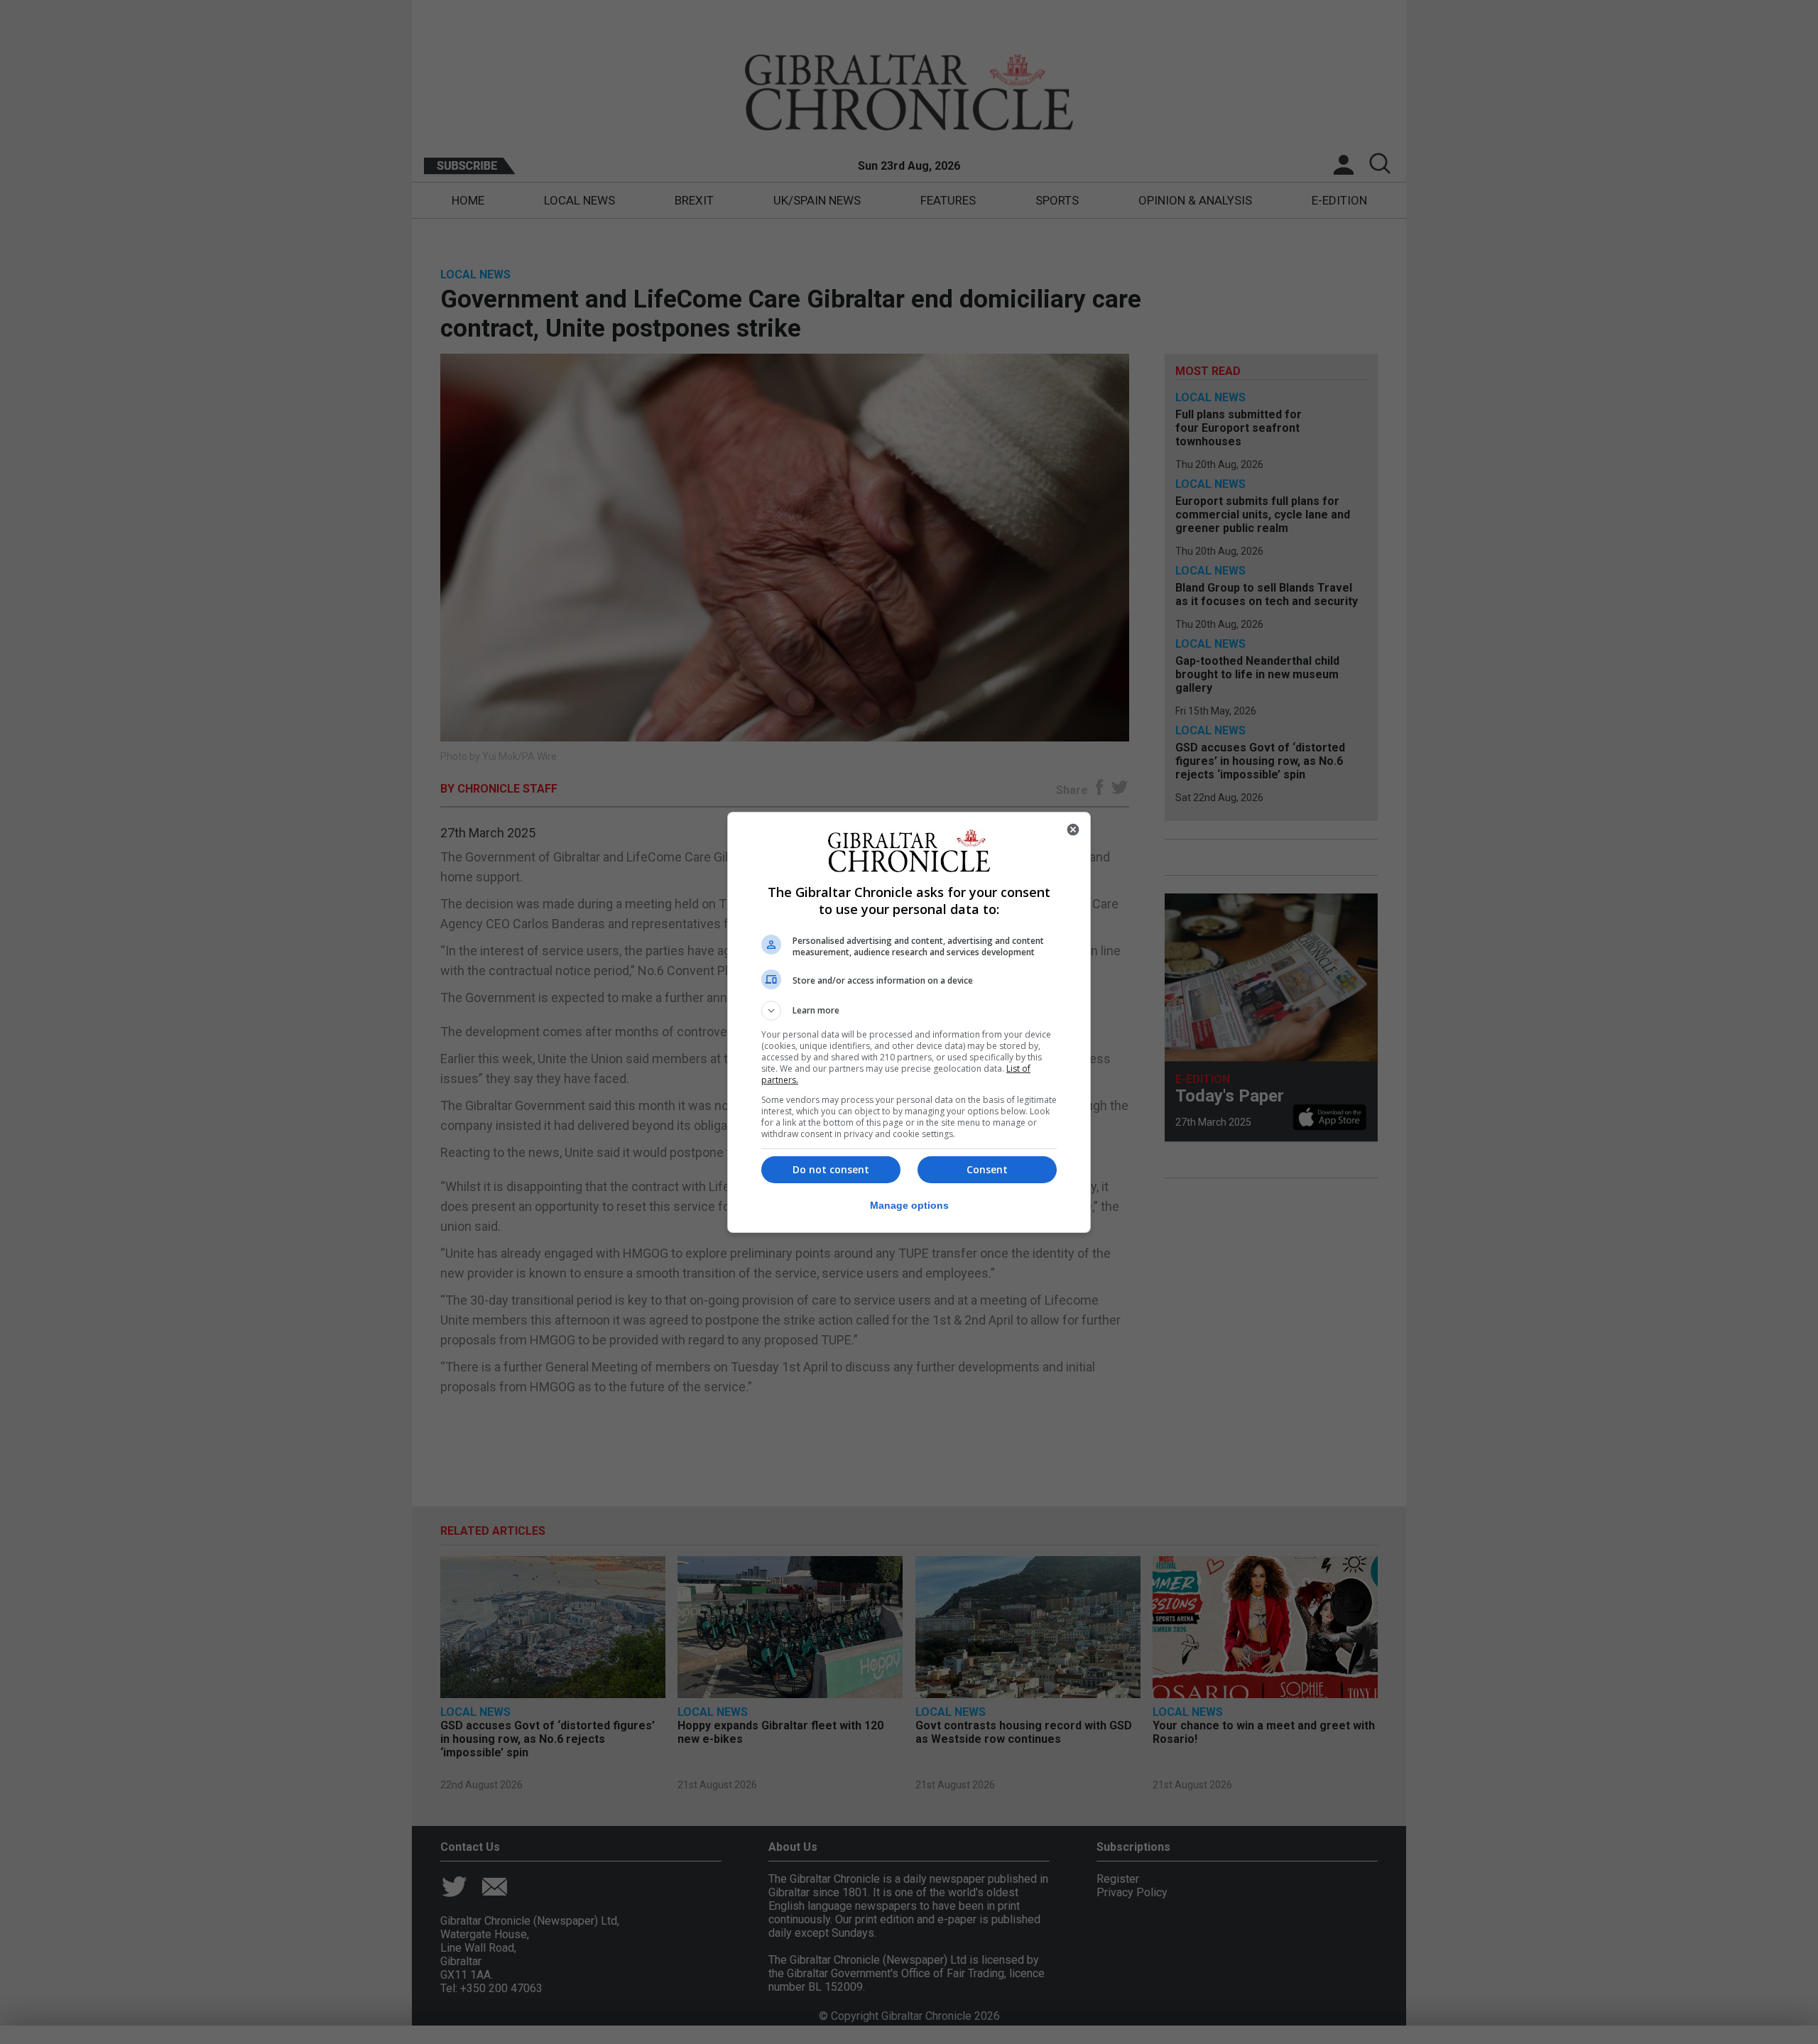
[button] (909, 1011)
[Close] (1073, 830)
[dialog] (909, 1022)
